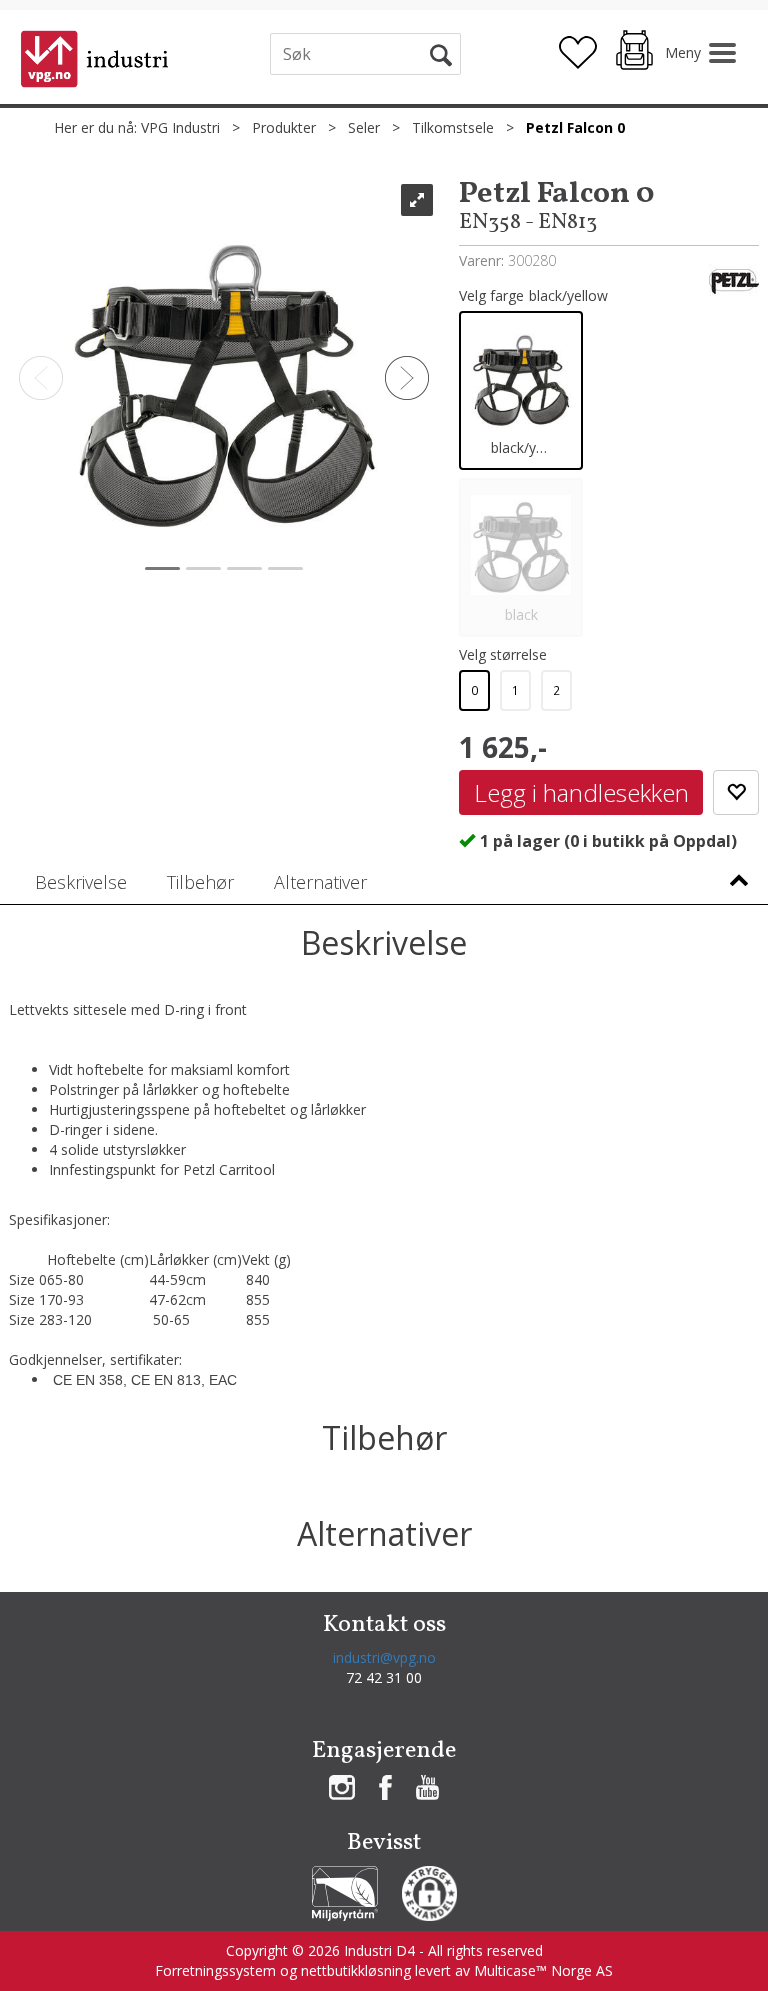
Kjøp (581, 792)
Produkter (284, 127)
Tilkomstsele (453, 127)
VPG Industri (180, 127)
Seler (364, 127)
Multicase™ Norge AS (543, 1970)
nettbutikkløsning (356, 1970)
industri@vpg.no (384, 1657)
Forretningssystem (215, 1970)
